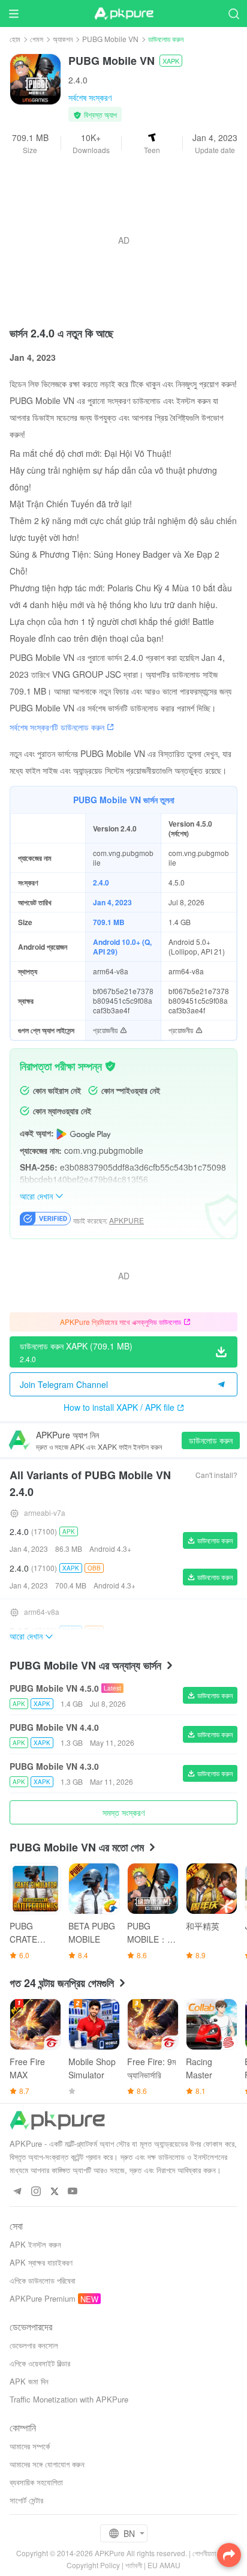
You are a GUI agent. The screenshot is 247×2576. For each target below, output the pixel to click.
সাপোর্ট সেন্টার (26, 2500)
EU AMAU (164, 2565)
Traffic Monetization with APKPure (69, 2399)
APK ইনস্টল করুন (35, 2244)
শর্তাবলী (134, 2565)
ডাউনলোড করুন (211, 1440)
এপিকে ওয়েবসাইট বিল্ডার (40, 2363)
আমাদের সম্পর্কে (30, 2446)
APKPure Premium (43, 2298)
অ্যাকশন (63, 39)
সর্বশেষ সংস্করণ (90, 97)
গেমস (37, 39)
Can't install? (216, 1475)
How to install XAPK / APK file (119, 1407)
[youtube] (73, 2191)
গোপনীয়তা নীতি (210, 2553)
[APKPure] (123, 14)
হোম (15, 39)
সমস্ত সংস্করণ (123, 1812)
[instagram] (36, 2191)
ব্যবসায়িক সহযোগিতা (36, 2482)
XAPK (171, 61)
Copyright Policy (93, 2565)
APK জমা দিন (29, 2381)
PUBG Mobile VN (110, 39)
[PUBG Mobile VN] (35, 78)
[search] (234, 14)
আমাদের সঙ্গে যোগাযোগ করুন (47, 2464)
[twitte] (54, 2191)
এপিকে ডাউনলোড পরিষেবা (43, 2280)
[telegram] (17, 2191)
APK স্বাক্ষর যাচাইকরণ (41, 2262)
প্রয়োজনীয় (105, 1030)
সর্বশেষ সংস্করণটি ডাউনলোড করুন (57, 727)
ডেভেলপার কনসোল (34, 2345)
